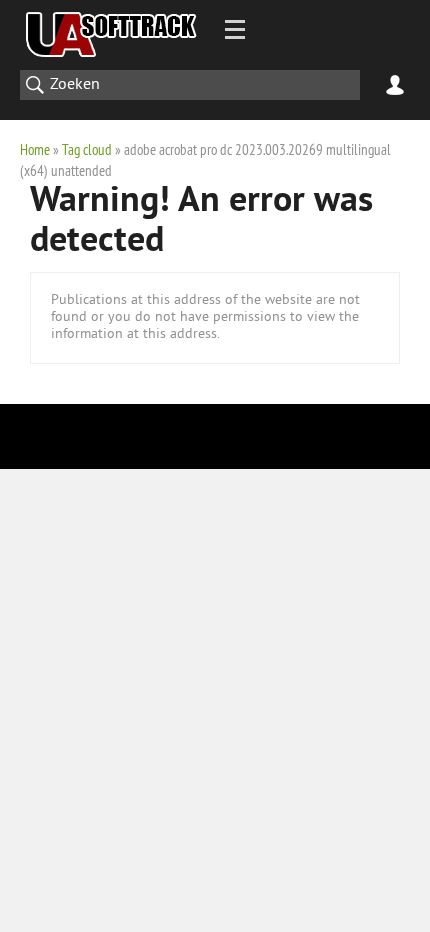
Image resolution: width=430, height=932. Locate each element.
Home (35, 149)
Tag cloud (87, 149)
